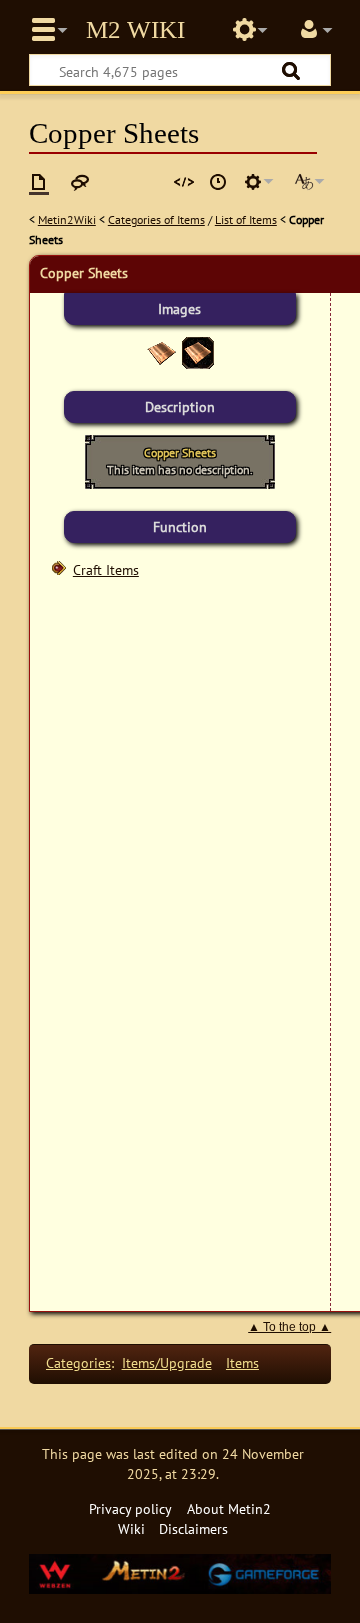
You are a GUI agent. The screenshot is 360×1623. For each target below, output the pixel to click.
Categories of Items (156, 219)
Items (242, 1362)
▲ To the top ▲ (289, 1327)
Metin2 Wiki (135, 30)
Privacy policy (130, 1508)
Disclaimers (193, 1528)
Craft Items (106, 569)
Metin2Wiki (67, 219)
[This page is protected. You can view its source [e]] (184, 182)
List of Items (246, 219)
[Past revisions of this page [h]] (218, 182)
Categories (78, 1362)
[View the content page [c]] (39, 182)
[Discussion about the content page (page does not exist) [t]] (80, 182)
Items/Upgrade (167, 1362)
